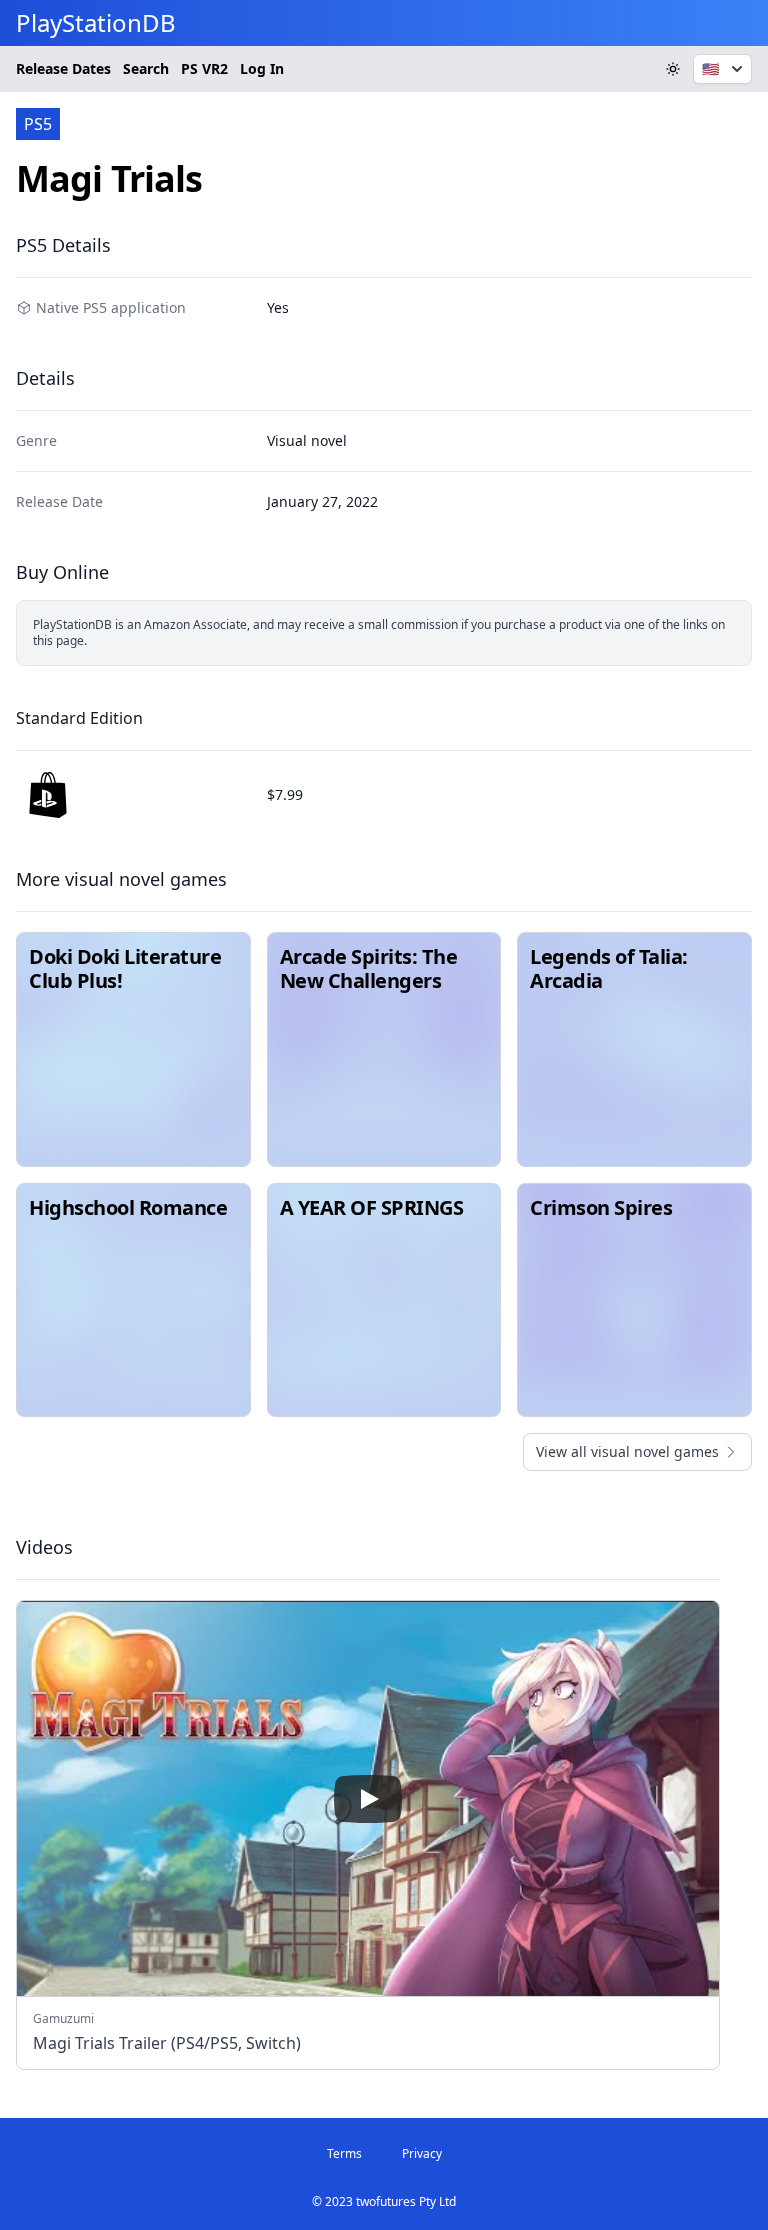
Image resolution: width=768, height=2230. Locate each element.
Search (146, 68)
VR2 (204, 68)
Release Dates (63, 68)
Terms (344, 2153)
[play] (368, 1799)
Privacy (422, 2153)
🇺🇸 (710, 68)
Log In (262, 68)
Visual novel (307, 440)
